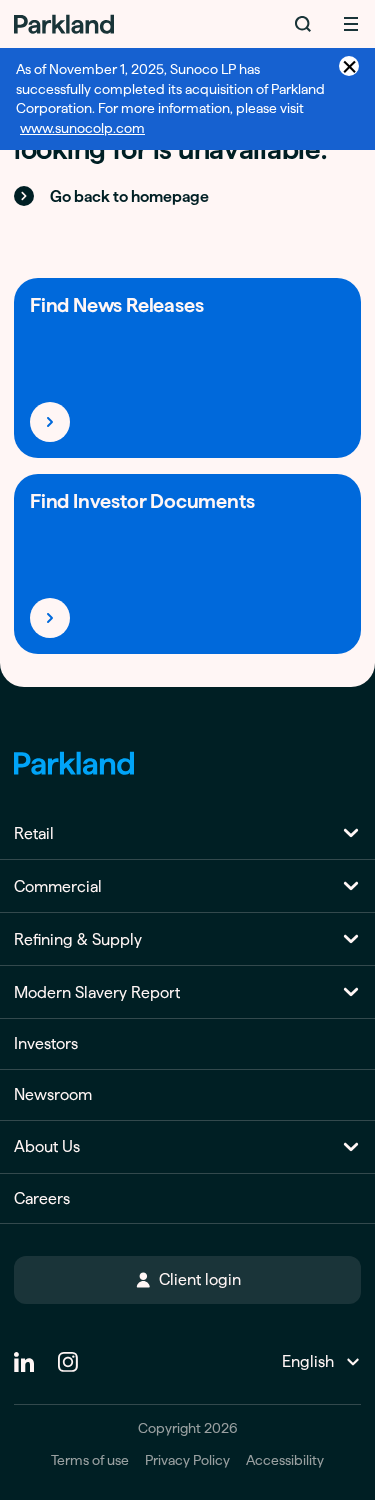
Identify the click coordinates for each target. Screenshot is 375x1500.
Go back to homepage (129, 196)
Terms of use (90, 1460)
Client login (200, 1279)
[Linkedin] (24, 1354)
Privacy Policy (187, 1460)
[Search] (303, 24)
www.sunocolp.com (82, 128)
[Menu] (351, 24)
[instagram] (68, 1354)
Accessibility (285, 1460)
